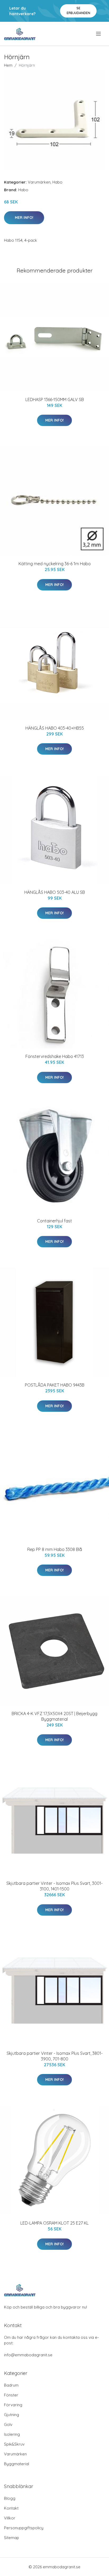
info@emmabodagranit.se (28, 2355)
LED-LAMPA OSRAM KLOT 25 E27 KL (54, 2223)
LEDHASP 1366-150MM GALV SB (55, 399)
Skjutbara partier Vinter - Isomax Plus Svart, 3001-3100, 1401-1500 (54, 1886)
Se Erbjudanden (78, 10)
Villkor (10, 2518)
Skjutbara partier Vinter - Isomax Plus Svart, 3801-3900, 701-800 (55, 2056)
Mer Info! (24, 218)
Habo (57, 182)
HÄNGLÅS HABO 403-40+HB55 (55, 728)
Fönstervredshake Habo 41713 (55, 1056)
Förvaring (13, 2405)
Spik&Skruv (14, 2444)
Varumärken (39, 182)
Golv (8, 2424)
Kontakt (11, 2508)
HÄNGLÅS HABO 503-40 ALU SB (55, 892)
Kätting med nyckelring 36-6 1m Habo (55, 564)
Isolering (12, 2434)
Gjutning (12, 2415)
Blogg (10, 2498)
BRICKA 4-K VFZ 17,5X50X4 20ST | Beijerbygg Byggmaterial (54, 1716)
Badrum (11, 2385)
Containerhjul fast (54, 1221)
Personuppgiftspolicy (24, 2528)
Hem (8, 65)
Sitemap (12, 2538)
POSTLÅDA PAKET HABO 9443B (55, 1385)
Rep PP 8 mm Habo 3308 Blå (55, 1549)
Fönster (11, 2395)
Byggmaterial (17, 2464)
